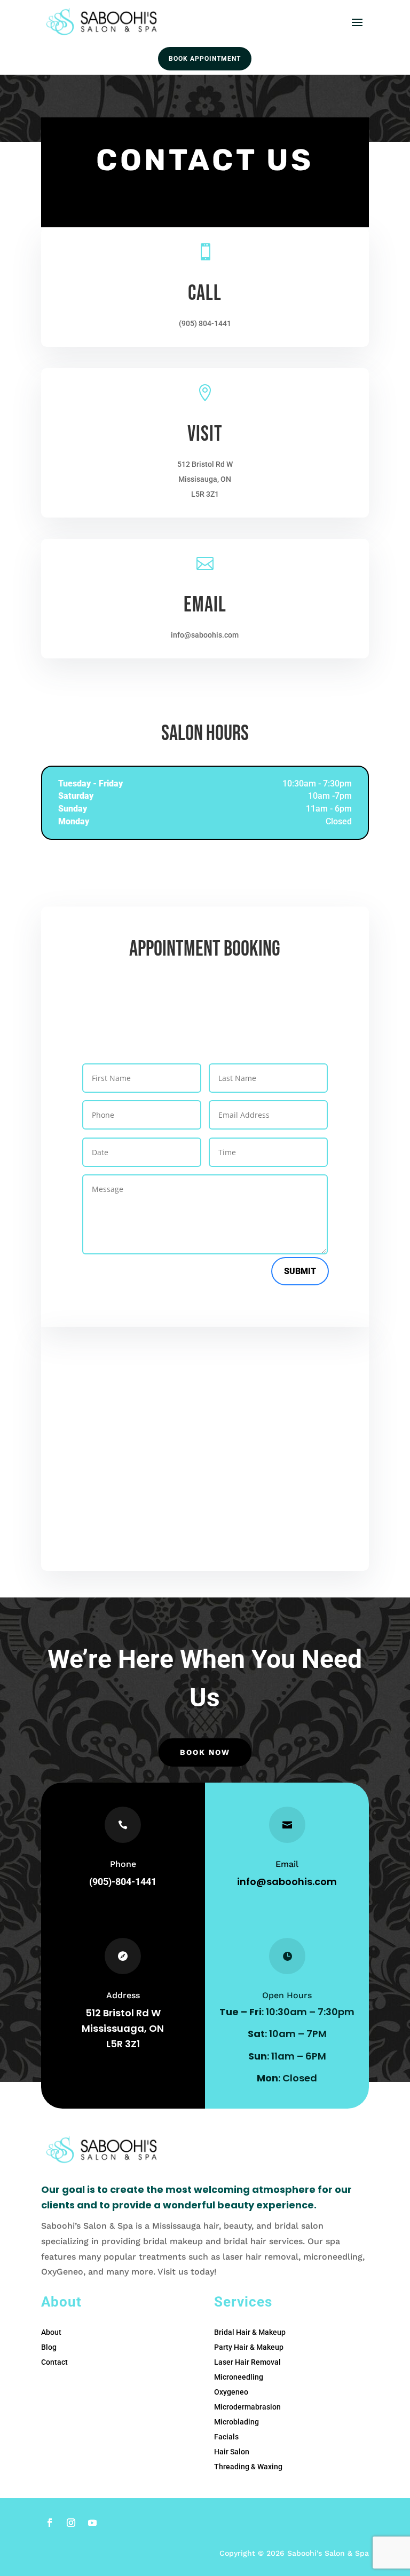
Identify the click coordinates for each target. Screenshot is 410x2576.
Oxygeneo (231, 2392)
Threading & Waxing (248, 2467)
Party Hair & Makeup (249, 2347)
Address (123, 1995)
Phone (123, 1864)
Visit (205, 434)
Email (205, 605)
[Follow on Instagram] (71, 2523)
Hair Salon (232, 2452)
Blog (49, 2347)
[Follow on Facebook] (50, 2523)
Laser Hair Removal (247, 2362)
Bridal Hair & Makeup (250, 2332)
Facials (226, 2437)
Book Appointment (205, 59)
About (51, 2332)
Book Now (205, 1752)
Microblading (236, 2422)
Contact (54, 2362)
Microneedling (239, 2377)
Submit (300, 1271)
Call (205, 293)
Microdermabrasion (247, 2407)
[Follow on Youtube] (92, 2523)
